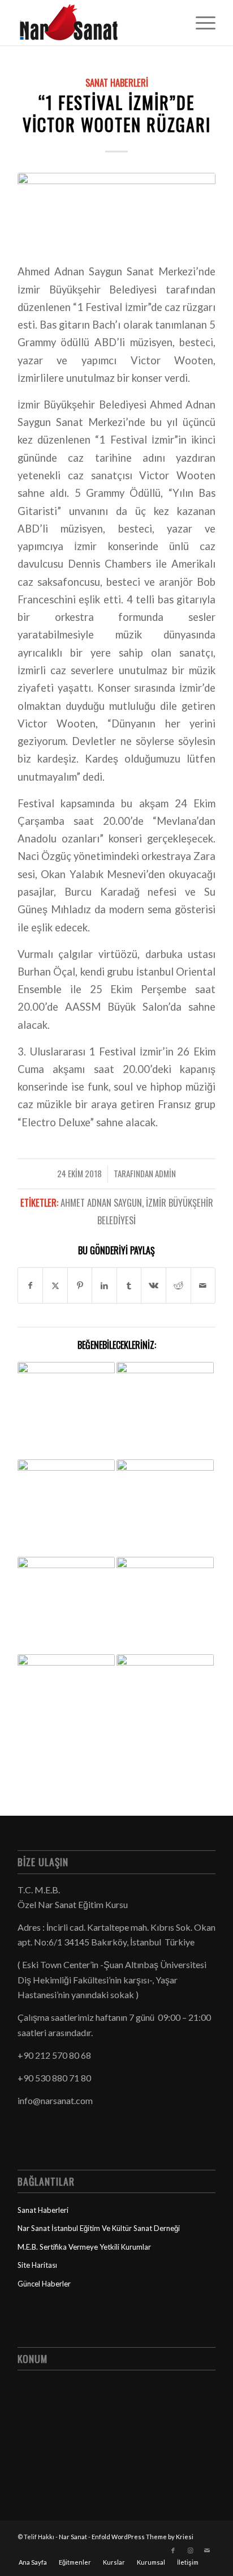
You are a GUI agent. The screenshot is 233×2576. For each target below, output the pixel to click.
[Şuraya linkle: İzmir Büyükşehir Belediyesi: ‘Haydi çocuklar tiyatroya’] (66, 1703)
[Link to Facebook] (173, 2551)
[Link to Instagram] (190, 2551)
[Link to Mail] (207, 2551)
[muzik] (116, 210)
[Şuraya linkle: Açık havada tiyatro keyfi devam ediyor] (165, 1508)
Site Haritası (37, 2265)
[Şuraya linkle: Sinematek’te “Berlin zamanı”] (66, 1411)
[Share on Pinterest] (80, 1285)
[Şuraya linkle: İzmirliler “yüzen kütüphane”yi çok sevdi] (66, 1508)
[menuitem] (200, 23)
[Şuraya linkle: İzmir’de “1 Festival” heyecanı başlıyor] (165, 1411)
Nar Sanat (73, 2537)
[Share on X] (55, 1285)
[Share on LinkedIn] (104, 1285)
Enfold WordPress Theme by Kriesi (143, 2537)
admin (165, 1173)
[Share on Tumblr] (129, 1285)
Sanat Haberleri (117, 82)
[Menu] (200, 23)
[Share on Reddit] (178, 1285)
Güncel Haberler (44, 2284)
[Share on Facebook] (31, 1285)
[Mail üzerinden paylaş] (203, 1285)
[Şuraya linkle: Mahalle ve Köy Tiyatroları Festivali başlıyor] (165, 1606)
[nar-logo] (97, 23)
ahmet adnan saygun (101, 1202)
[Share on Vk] (154, 1285)
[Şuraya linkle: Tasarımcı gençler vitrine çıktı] (66, 1606)
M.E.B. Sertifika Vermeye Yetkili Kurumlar (84, 2247)
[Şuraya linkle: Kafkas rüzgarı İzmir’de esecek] (165, 1703)
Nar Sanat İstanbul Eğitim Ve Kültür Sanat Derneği (99, 2228)
